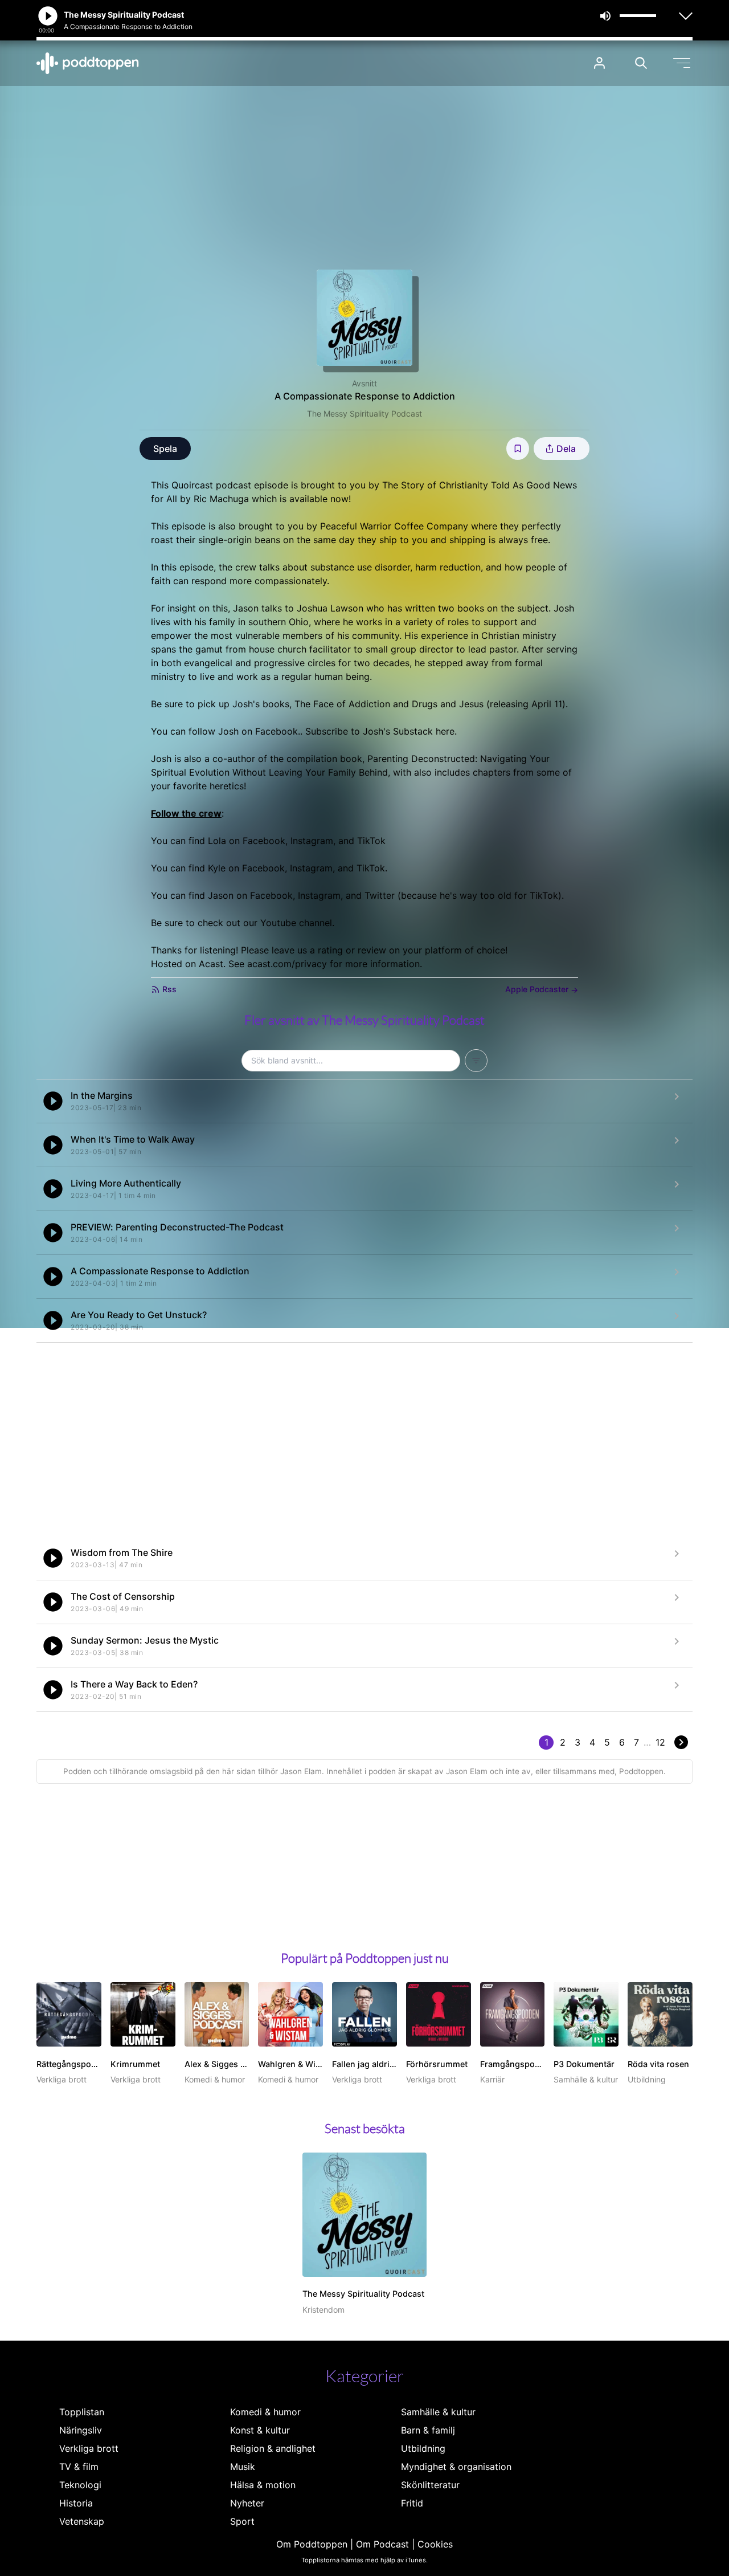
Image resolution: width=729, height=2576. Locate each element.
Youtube (278, 923)
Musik (243, 2467)
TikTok (371, 841)
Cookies (435, 2544)
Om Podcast (382, 2544)
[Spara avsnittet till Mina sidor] (518, 449)
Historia (76, 2503)
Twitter (380, 895)
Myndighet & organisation (456, 2467)
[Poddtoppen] (88, 63)
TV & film (79, 2467)
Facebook (277, 731)
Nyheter (247, 2503)
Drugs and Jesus (448, 704)
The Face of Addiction (342, 704)
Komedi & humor (265, 2412)
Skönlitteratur (430, 2485)
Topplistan (82, 2412)
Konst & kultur (260, 2430)
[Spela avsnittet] (53, 1101)
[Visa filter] (476, 1061)
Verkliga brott (89, 2448)
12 (660, 1742)
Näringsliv (81, 2430)
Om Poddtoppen (312, 2544)
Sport (242, 2521)
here (445, 731)
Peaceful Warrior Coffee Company (394, 526)
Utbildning (423, 2448)
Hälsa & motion (263, 2485)
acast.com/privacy (287, 964)
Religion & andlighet (273, 2448)
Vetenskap (82, 2521)
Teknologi (80, 2485)
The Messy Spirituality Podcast (364, 413)
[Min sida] (599, 63)
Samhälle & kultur (438, 2412)
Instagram (312, 841)
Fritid (412, 2503)
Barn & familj (428, 2430)
